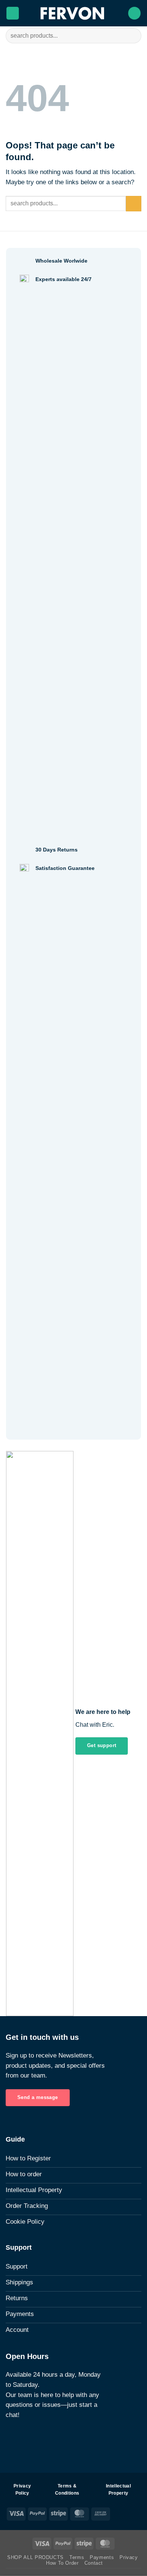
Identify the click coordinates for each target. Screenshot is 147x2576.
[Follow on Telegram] (38, 2437)
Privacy (129, 2557)
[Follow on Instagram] (19, 2437)
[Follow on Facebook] (10, 2437)
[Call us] (28, 2437)
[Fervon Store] (73, 13)
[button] (13, 13)
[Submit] (132, 36)
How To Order (62, 2563)
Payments (102, 2557)
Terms (77, 2557)
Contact (94, 2563)
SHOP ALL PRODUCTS (35, 2557)
